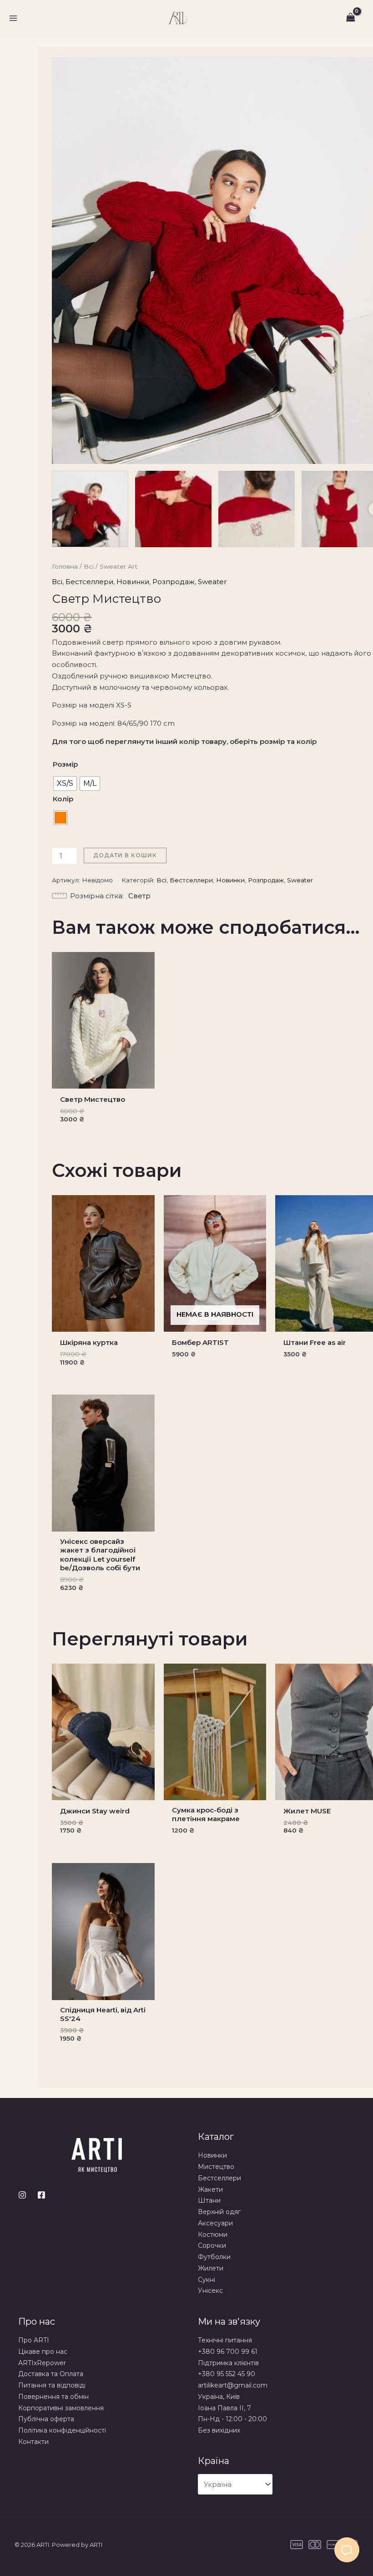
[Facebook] (41, 2195)
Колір (63, 799)
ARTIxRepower (42, 2363)
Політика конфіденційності (62, 2430)
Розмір (65, 764)
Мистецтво (216, 2167)
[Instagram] (22, 2195)
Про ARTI (34, 2340)
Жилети (211, 2268)
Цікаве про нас (43, 2352)
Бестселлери (89, 582)
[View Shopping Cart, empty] (351, 18)
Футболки (214, 2257)
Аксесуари (215, 2223)
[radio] (65, 784)
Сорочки (212, 2245)
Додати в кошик (125, 855)
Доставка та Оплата (51, 2374)
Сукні (207, 2280)
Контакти (33, 2442)
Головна (65, 566)
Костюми (213, 2235)
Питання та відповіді (52, 2385)
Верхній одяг (219, 2212)
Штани (209, 2200)
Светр (139, 896)
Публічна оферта (46, 2419)
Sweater (212, 582)
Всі (89, 566)
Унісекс (210, 2291)
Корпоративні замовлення (61, 2408)
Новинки (133, 582)
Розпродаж (174, 582)
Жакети (210, 2189)
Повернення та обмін (53, 2397)
